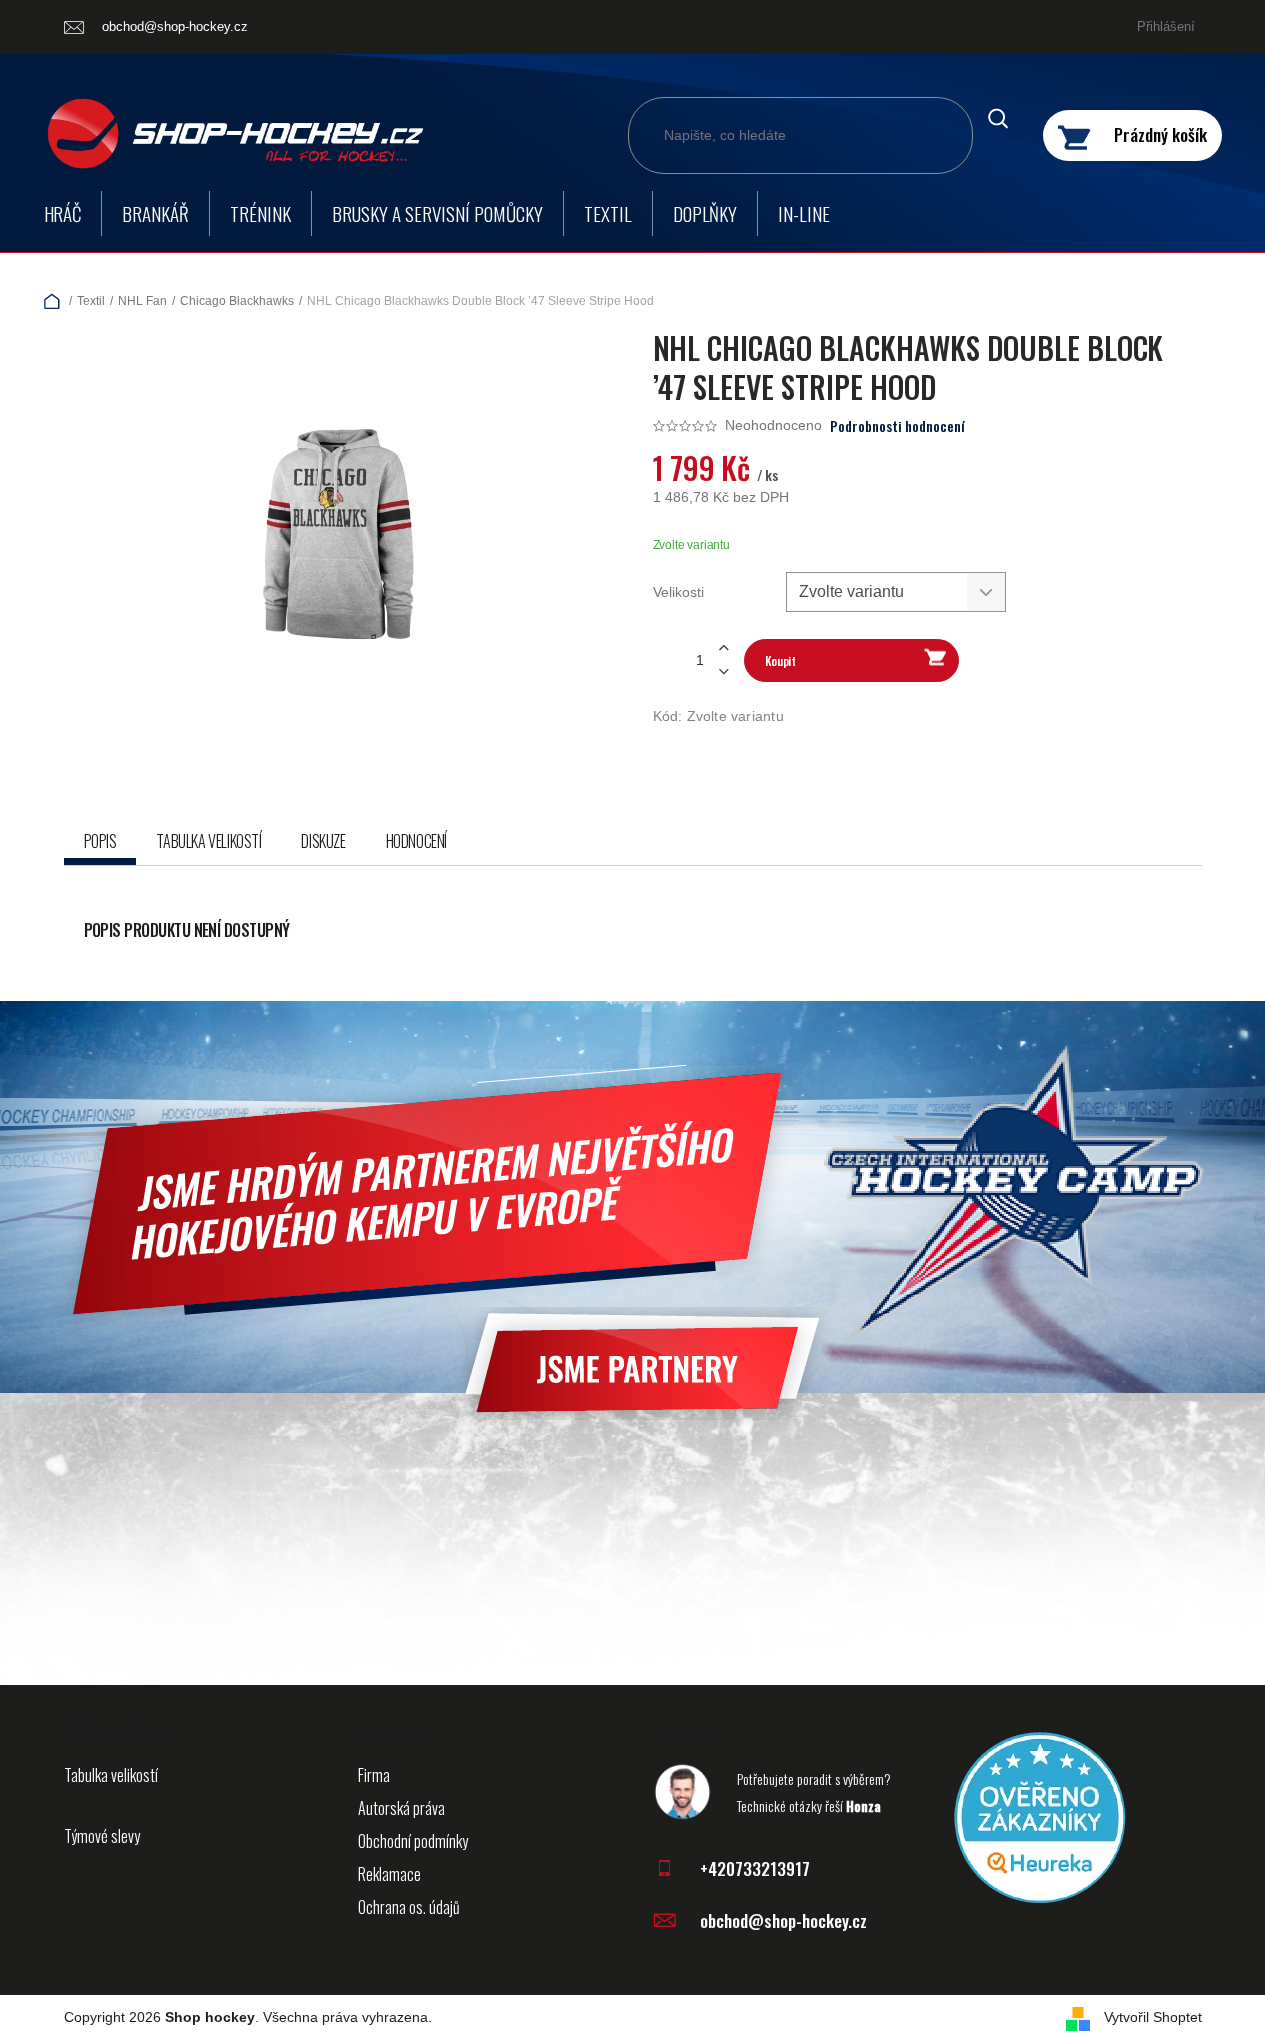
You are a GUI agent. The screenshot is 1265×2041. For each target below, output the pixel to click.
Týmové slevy (102, 1836)
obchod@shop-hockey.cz (783, 1920)
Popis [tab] (100, 841)
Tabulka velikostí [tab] (208, 841)
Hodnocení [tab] (416, 841)
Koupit (780, 660)
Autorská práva (401, 1808)
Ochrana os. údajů (409, 1907)
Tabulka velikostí (111, 1775)
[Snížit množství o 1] (724, 671)
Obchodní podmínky (413, 1841)
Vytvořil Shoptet (1153, 2017)
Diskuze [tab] (323, 841)
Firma (374, 1775)
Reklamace (389, 1874)
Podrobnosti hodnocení (897, 426)
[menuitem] (63, 213)
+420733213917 (755, 1868)
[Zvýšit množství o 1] (724, 648)
